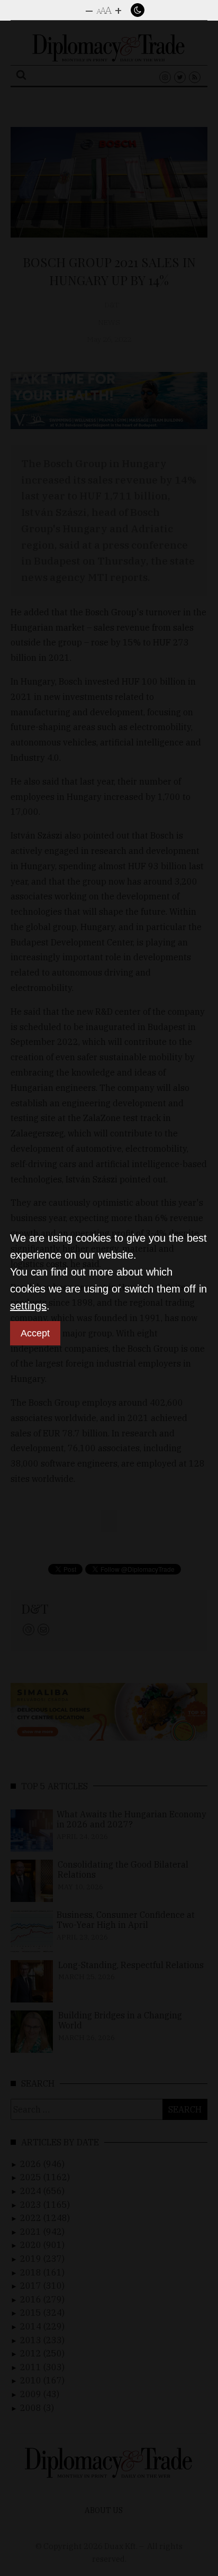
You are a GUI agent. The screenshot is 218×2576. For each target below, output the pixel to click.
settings (28, 1306)
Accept (35, 1333)
